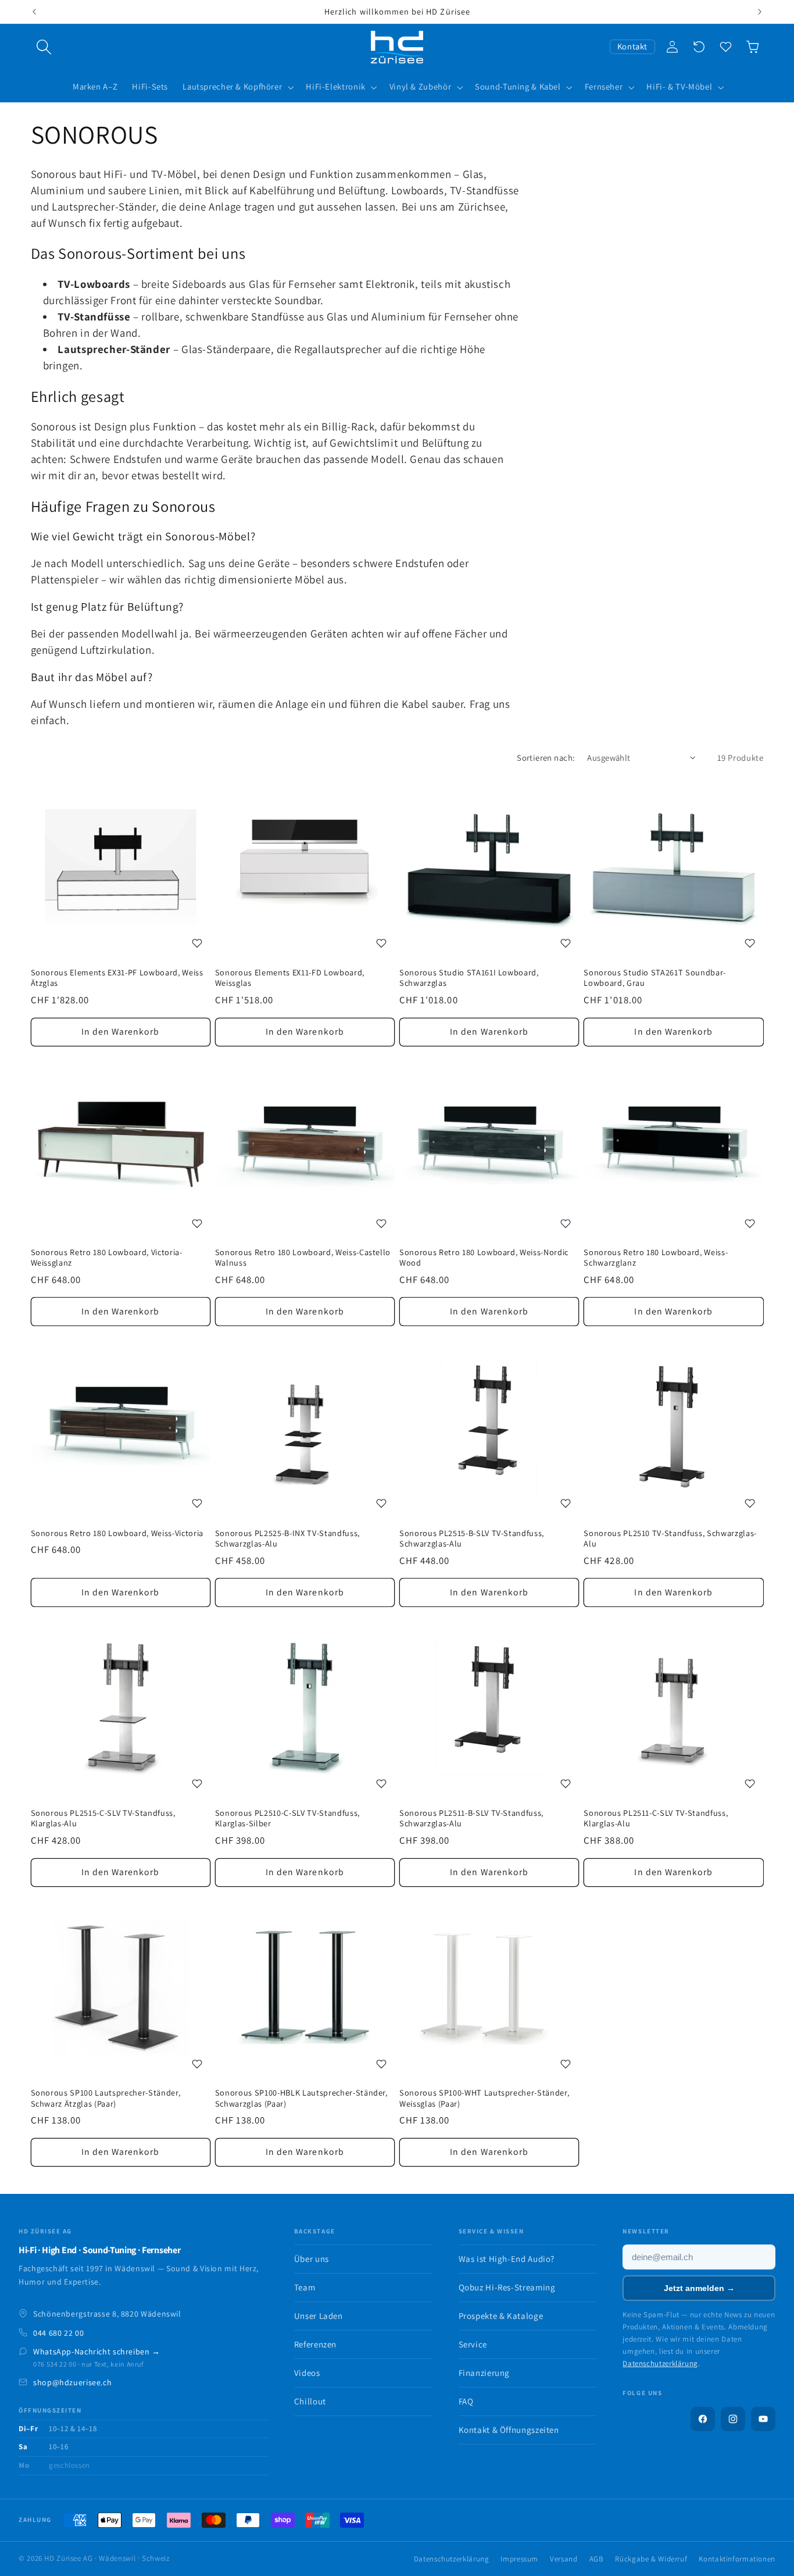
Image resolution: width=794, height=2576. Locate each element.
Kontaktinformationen (737, 2559)
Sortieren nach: (546, 758)
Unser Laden (319, 2316)
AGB (597, 2559)
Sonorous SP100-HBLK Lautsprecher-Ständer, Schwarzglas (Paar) (301, 2098)
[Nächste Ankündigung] (760, 12)
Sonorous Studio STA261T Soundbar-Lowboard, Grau (655, 978)
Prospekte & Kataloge (501, 2316)
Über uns (312, 2259)
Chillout (310, 2401)
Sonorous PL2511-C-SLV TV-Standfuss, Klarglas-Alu (656, 1818)
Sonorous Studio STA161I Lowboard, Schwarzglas (469, 978)
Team (305, 2287)
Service (473, 2344)
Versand (564, 2559)
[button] (44, 47)
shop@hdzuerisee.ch (72, 2382)
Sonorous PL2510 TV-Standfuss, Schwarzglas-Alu (670, 1538)
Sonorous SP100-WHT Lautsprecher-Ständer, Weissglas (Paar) (484, 2098)
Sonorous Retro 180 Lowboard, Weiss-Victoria (117, 1533)
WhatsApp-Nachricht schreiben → (97, 2351)
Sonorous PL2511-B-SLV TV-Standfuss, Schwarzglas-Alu (471, 1818)
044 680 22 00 (58, 2333)
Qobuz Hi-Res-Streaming (507, 2287)
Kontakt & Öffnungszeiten (509, 2430)
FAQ (466, 2401)
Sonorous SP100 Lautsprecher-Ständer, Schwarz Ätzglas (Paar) (106, 2098)
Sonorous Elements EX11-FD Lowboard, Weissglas (290, 978)
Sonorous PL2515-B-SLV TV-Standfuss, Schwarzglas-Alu (472, 1538)
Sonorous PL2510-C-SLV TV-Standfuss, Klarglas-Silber (287, 1818)
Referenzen (315, 2344)
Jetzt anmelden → (699, 2288)
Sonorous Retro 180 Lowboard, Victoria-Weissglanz (107, 1258)
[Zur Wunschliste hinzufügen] (197, 943)
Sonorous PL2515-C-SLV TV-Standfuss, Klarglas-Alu (103, 1818)
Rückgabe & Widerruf (651, 2559)
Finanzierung (484, 2373)
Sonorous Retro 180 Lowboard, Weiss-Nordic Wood (484, 1258)
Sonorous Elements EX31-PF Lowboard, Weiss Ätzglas (117, 978)
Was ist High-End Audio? (507, 2259)
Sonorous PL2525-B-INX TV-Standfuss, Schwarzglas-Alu (287, 1538)
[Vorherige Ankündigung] (34, 12)
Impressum (519, 2559)
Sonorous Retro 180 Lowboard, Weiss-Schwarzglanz (656, 1258)
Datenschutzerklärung (660, 2363)
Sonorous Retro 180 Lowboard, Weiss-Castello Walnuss (303, 1258)
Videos (307, 2373)
